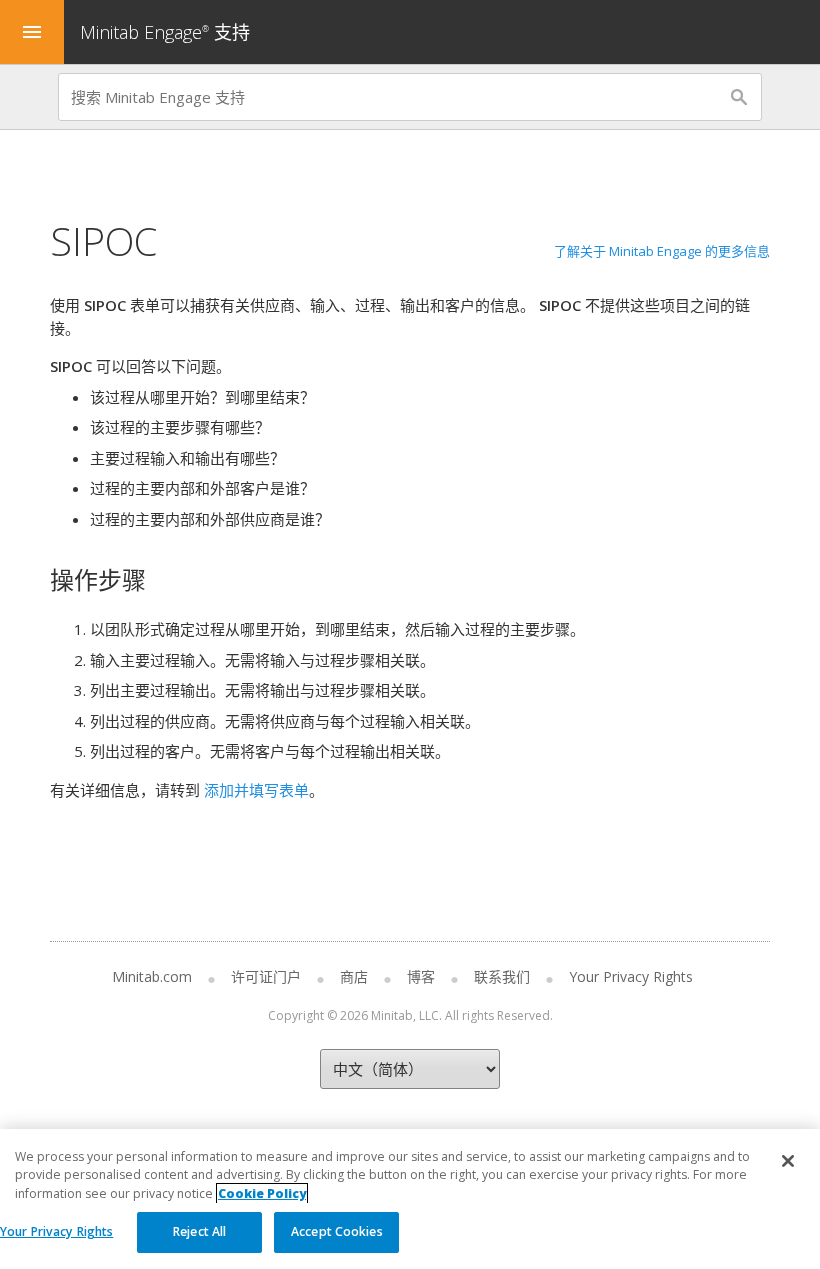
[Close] (788, 1161)
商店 (354, 976)
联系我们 (502, 976)
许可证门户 (266, 976)
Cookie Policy (262, 1193)
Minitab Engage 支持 (165, 32)
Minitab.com (152, 976)
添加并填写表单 (256, 790)
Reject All (199, 1231)
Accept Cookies (337, 1231)
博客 (421, 976)
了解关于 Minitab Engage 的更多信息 (662, 251)
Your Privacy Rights (56, 1231)
